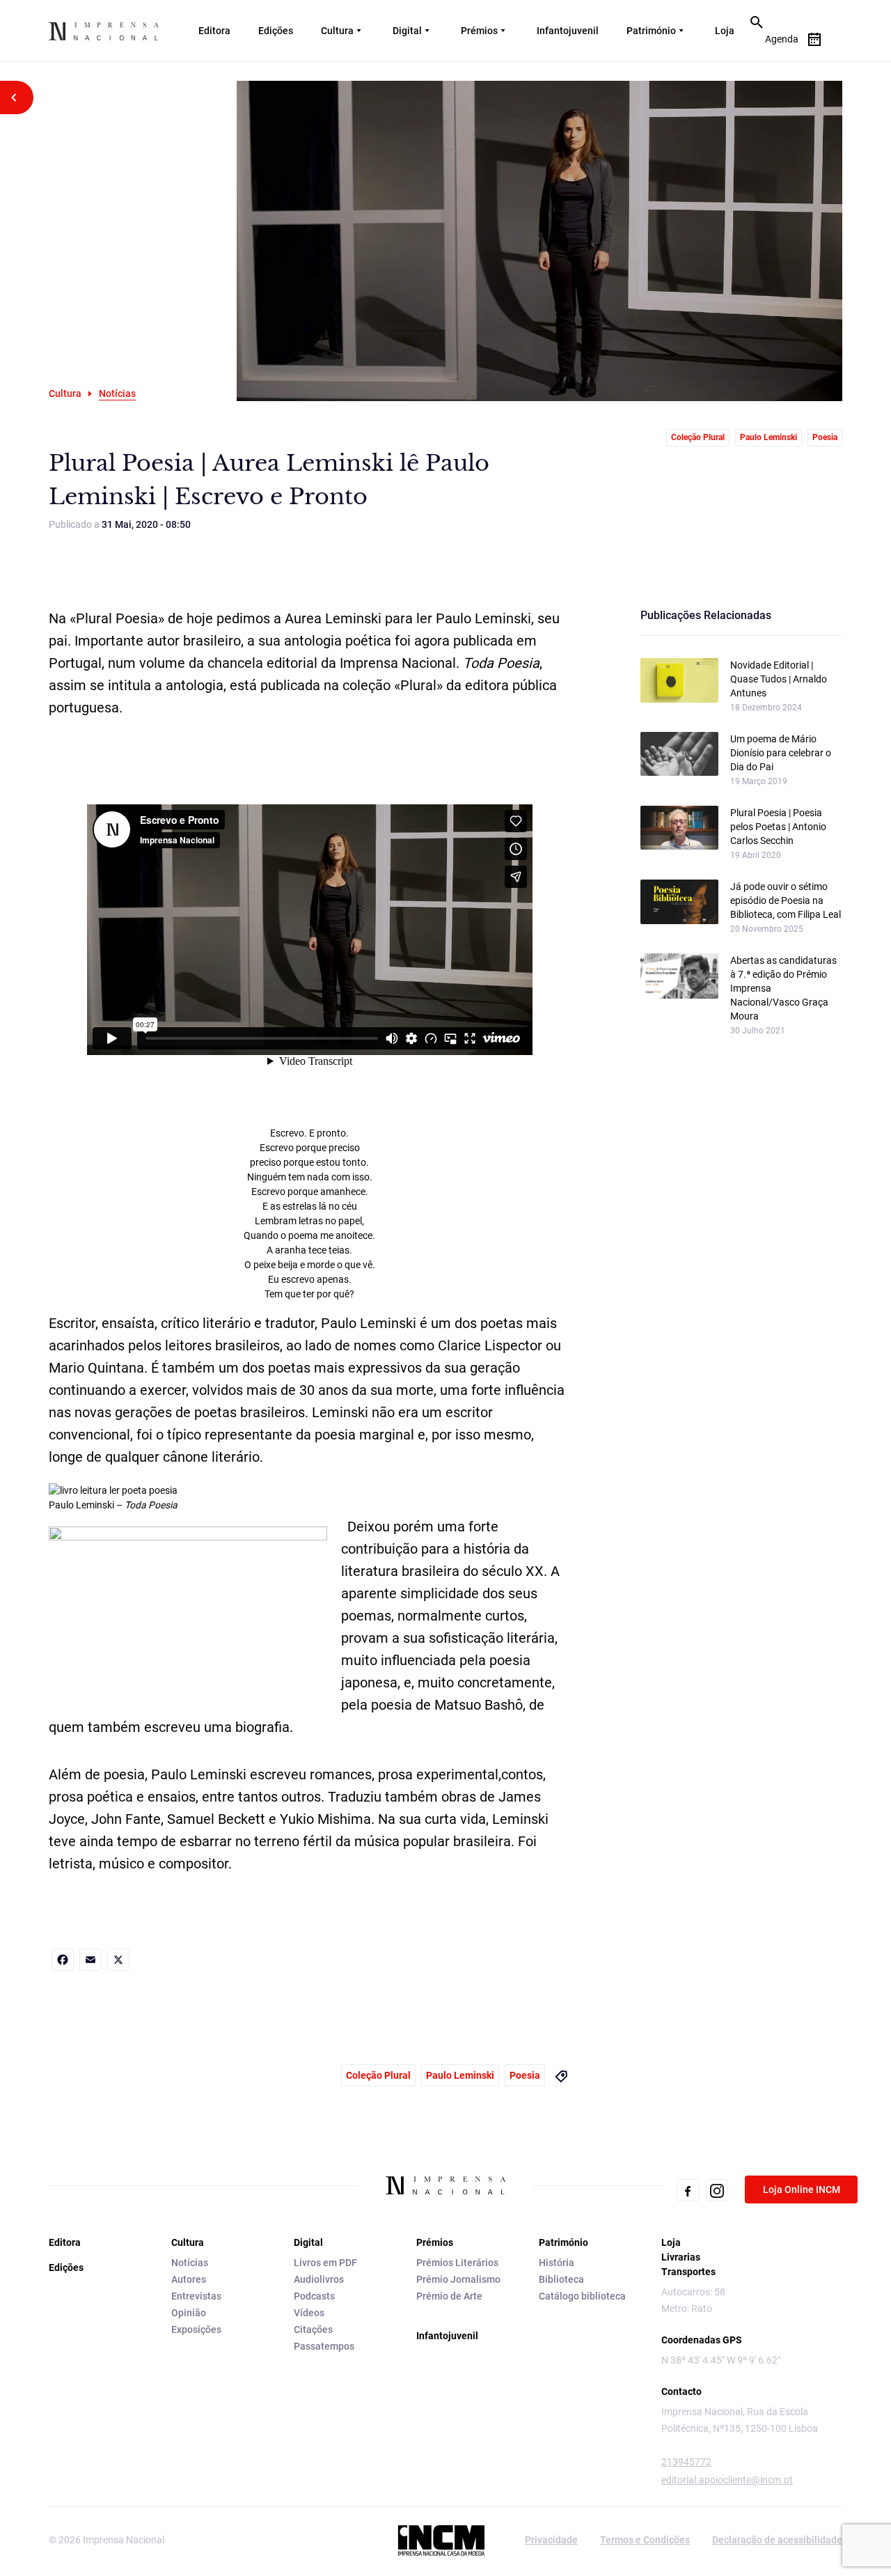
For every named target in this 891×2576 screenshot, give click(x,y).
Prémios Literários (457, 2263)
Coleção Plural (698, 437)
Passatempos (324, 2346)
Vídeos (309, 2313)
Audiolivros (319, 2279)
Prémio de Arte (449, 2296)
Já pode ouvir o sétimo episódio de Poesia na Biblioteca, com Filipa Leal (786, 900)
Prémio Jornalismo (458, 2279)
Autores (189, 2279)
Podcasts (314, 2296)
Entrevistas (196, 2296)
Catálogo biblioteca (582, 2296)
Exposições (196, 2329)
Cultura (337, 31)
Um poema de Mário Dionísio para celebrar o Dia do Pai (781, 753)
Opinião (189, 2313)
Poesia (825, 437)
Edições (276, 31)
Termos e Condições (645, 2540)
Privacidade (551, 2540)
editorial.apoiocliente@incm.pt (727, 2480)
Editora (214, 31)
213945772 (686, 2462)
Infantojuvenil (568, 31)
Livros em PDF (325, 2263)
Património (651, 31)
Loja (725, 31)
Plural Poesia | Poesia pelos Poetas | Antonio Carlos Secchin (778, 827)
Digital (407, 31)
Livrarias (681, 2257)
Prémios (479, 31)
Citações (313, 2329)
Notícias (190, 2263)
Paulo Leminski (768, 437)
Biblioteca (561, 2279)
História (557, 2263)
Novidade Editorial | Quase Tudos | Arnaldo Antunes (779, 679)
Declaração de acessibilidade (777, 2540)
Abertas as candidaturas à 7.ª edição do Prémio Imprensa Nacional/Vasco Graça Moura (783, 988)
